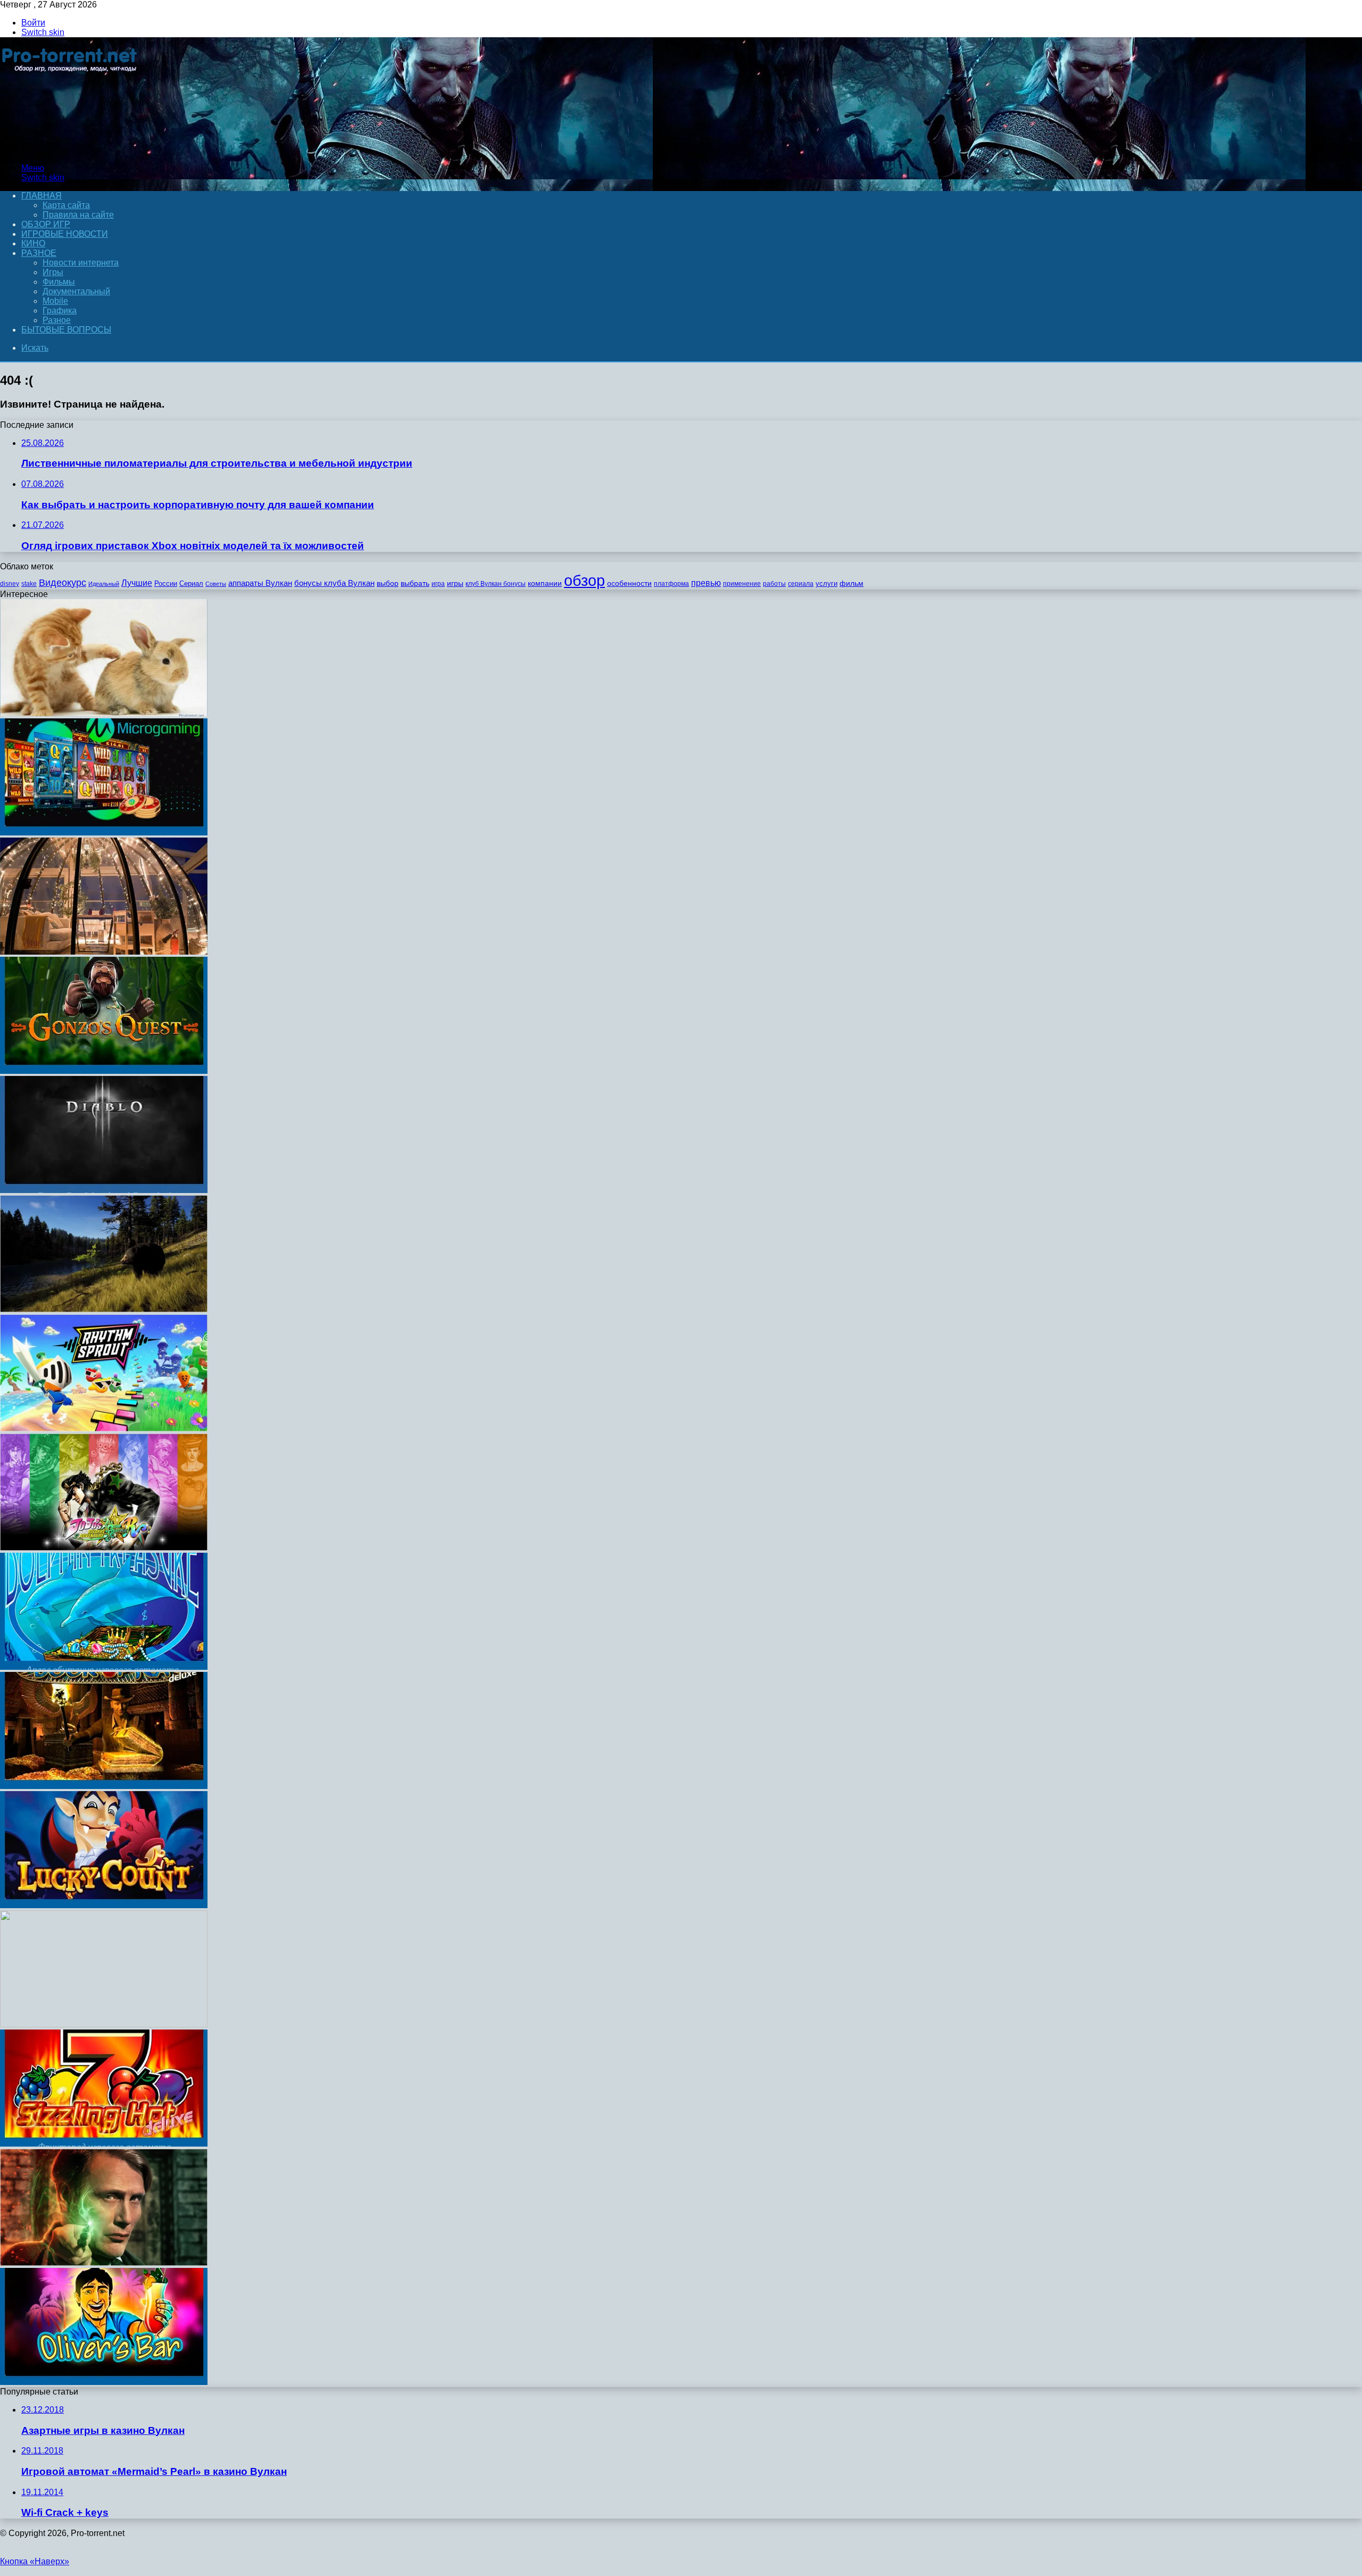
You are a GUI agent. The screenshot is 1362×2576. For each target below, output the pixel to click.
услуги (827, 583)
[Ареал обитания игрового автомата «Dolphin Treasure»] (104, 1667)
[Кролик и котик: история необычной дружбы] (104, 713)
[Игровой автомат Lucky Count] (104, 1905)
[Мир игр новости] (70, 150)
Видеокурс (63, 583)
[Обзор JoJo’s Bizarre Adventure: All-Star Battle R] (104, 1548)
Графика (60, 310)
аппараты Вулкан (260, 583)
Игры (53, 272)
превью (706, 583)
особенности (629, 583)
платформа (671, 584)
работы (774, 584)
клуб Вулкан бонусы (496, 584)
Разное (39, 253)
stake (29, 584)
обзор (584, 580)
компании (545, 583)
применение (742, 584)
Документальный (76, 291)
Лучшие (137, 583)
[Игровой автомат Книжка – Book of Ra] (104, 1786)
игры (455, 583)
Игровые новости (65, 234)
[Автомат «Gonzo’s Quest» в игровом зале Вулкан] (104, 1071)
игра (438, 584)
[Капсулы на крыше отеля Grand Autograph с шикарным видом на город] (104, 952)
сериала (801, 584)
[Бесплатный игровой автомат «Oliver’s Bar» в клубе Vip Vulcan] (104, 2382)
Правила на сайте (78, 215)
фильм (852, 583)
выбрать (415, 583)
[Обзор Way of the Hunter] (104, 1309)
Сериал (191, 583)
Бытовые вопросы (66, 330)
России (166, 583)
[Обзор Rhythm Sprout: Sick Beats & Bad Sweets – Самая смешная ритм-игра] (104, 1428)
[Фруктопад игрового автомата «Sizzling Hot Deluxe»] (104, 2144)
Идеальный (104, 584)
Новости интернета (81, 263)
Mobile (55, 301)
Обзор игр (46, 224)
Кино (33, 243)
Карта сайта (66, 205)
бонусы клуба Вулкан (334, 583)
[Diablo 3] (104, 1190)
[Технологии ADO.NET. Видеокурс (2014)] (104, 2024)
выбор (388, 583)
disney (10, 584)
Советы (216, 584)
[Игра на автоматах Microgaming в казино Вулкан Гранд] (104, 833)
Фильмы (59, 282)
